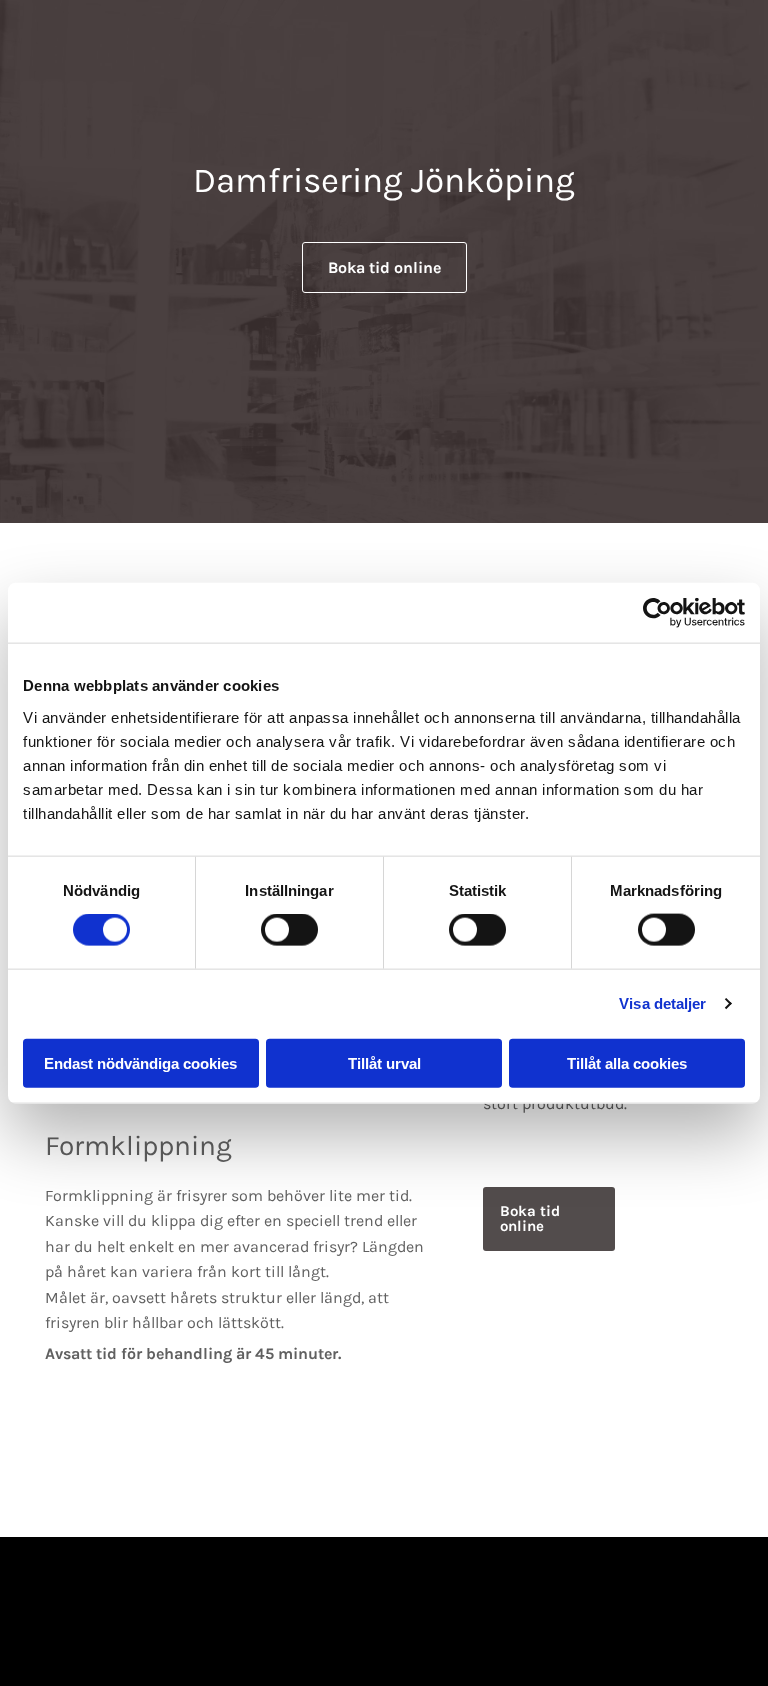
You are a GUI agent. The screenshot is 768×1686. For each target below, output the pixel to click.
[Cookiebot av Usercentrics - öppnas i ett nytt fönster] (657, 613)
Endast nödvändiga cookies (140, 1062)
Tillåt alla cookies (627, 1062)
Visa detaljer (662, 1003)
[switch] (289, 930)
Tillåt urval (384, 1062)
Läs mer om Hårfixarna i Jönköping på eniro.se (384, 1646)
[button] (384, 267)
